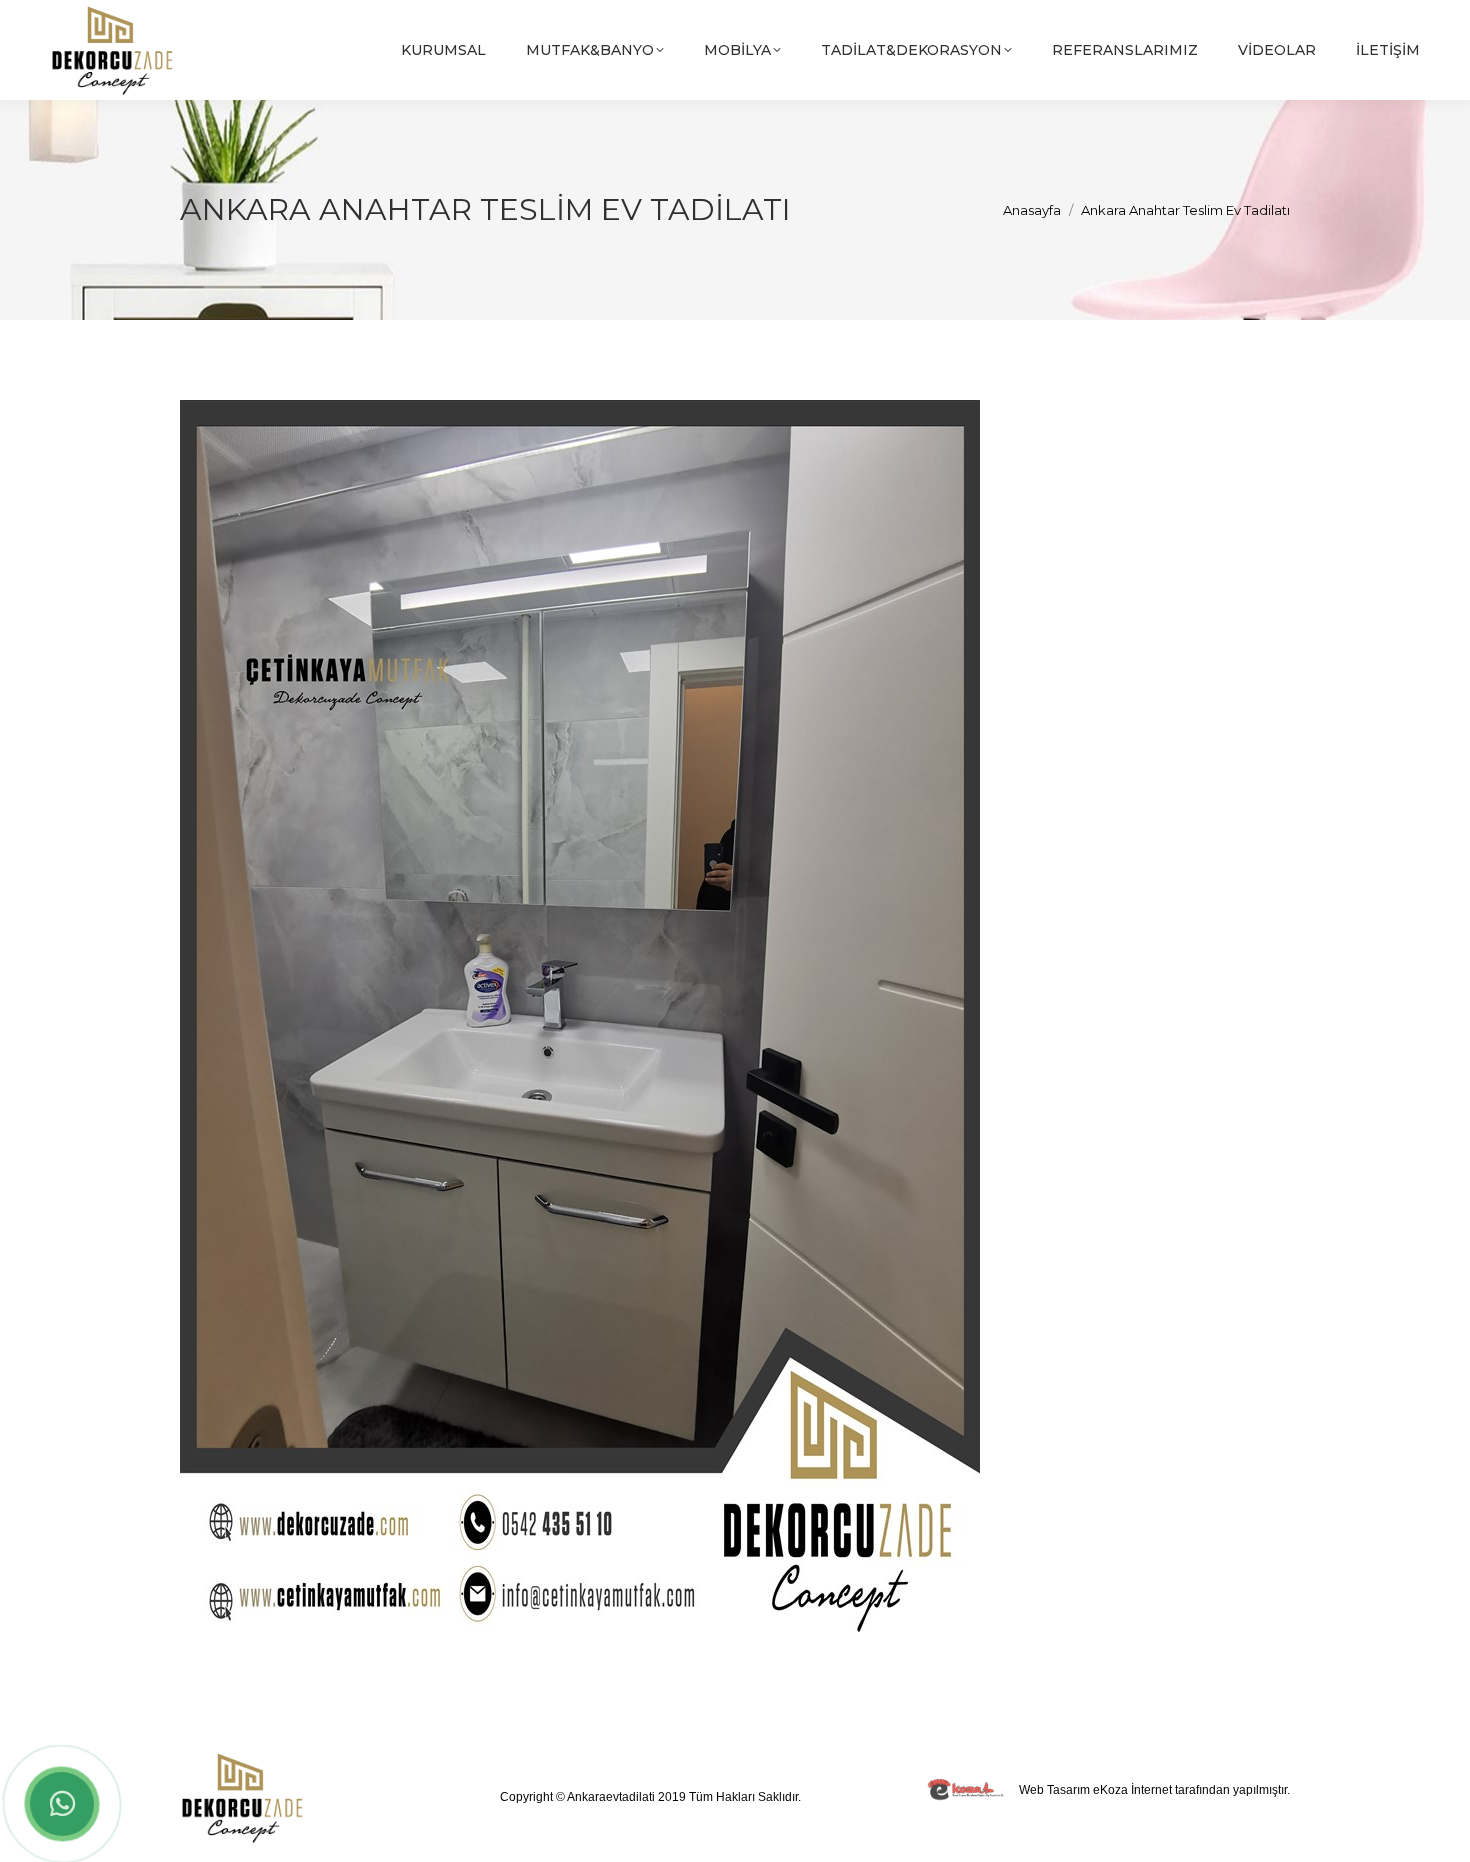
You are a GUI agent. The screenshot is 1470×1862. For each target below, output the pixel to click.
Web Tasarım (1054, 1790)
